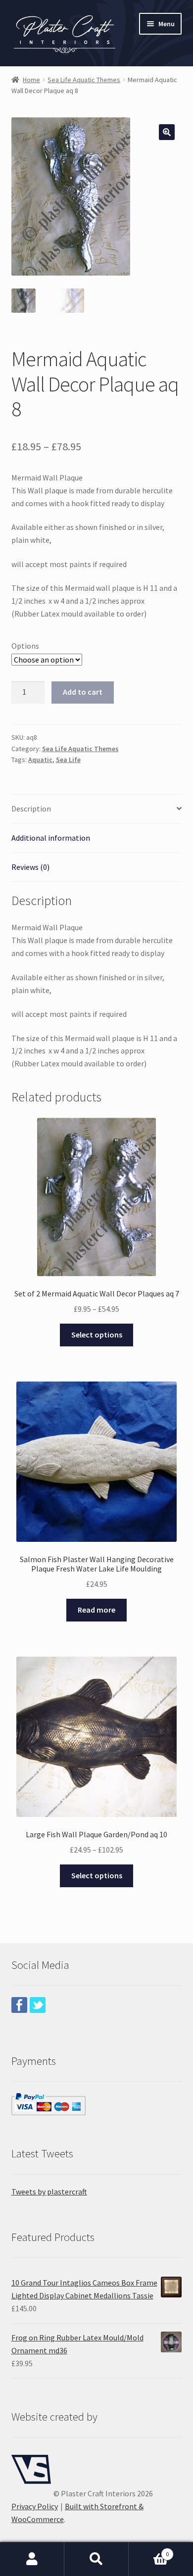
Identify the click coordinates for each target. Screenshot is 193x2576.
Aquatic (40, 760)
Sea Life (68, 760)
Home (31, 80)
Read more (96, 1610)
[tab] (97, 809)
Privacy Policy (35, 2506)
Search (96, 2559)
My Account (32, 2559)
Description (31, 809)
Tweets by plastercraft (49, 2192)
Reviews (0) (30, 867)
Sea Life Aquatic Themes (84, 80)
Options (25, 646)
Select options (97, 1335)
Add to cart (83, 692)
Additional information (51, 838)
